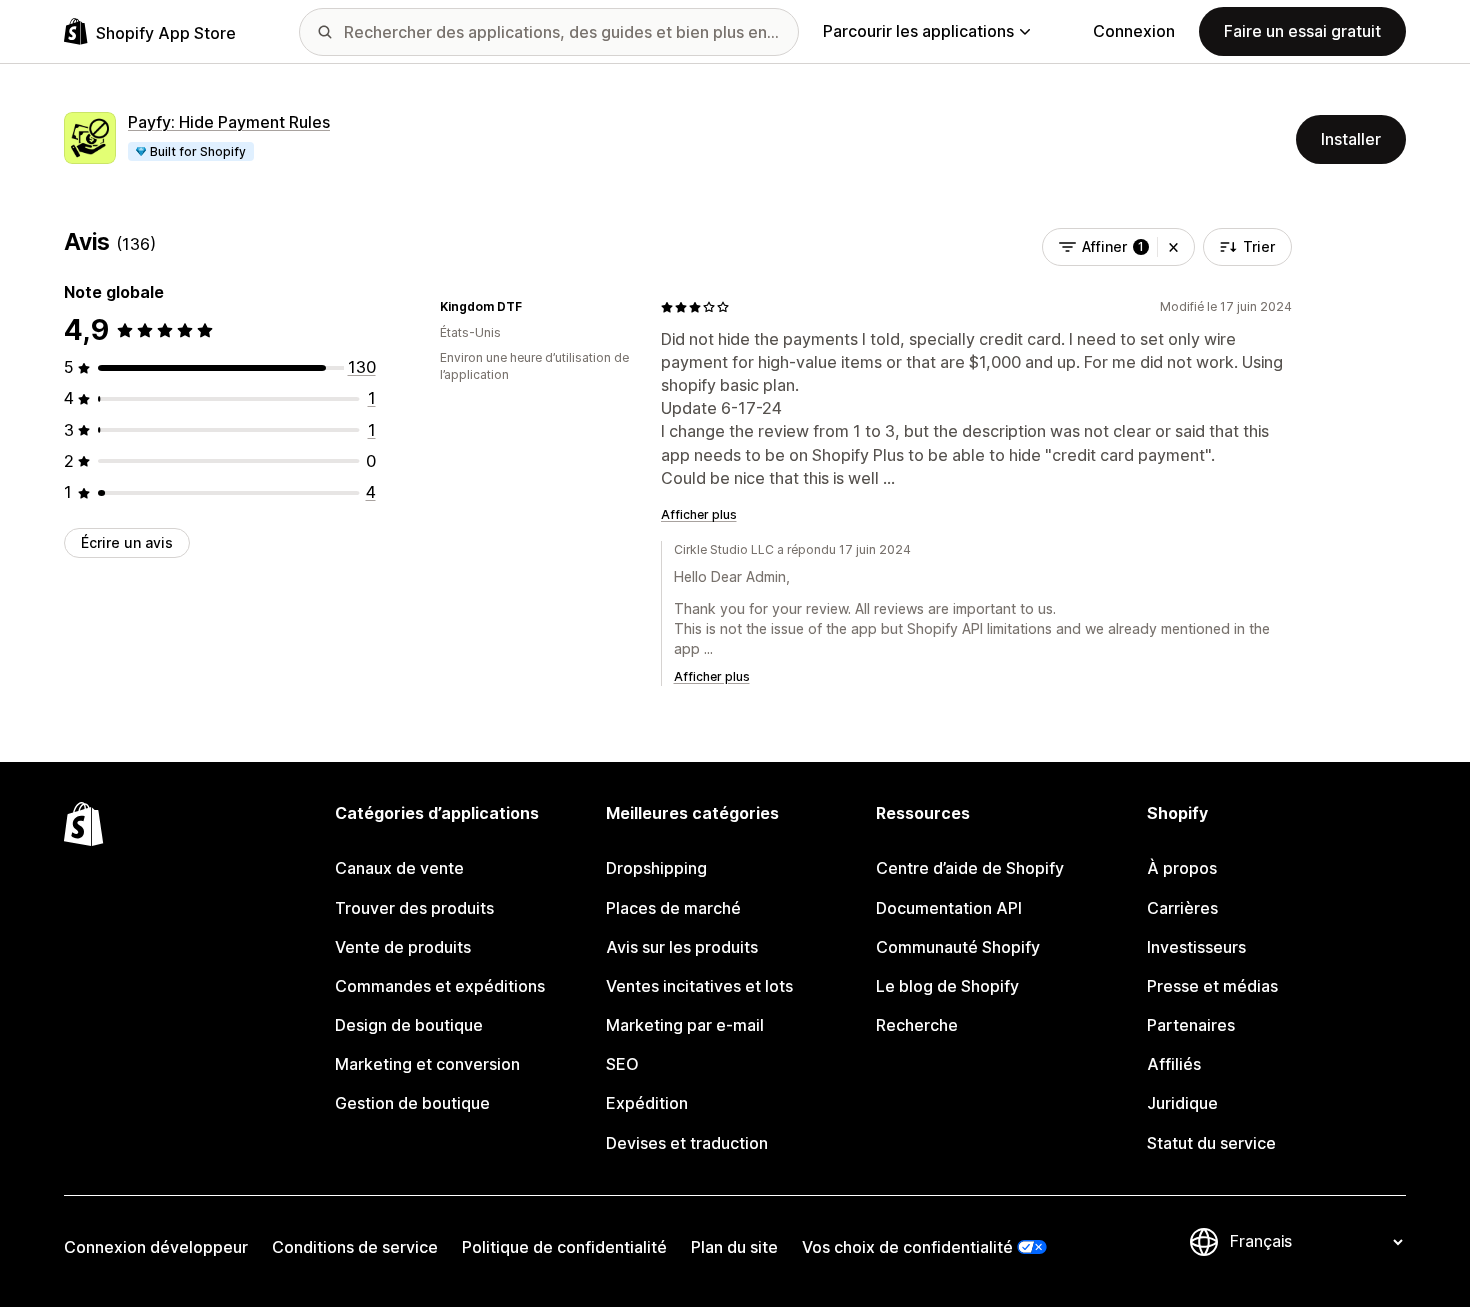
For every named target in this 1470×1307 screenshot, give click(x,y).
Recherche (917, 1025)
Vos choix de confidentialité (907, 1247)
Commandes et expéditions (440, 986)
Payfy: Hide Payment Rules (229, 122)
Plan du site (734, 1247)
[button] (1173, 247)
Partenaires (1191, 1025)
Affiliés (1174, 1064)
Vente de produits (403, 947)
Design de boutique (409, 1025)
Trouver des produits (414, 908)
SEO (622, 1064)
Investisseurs (1196, 947)
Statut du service (1211, 1143)
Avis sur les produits (682, 947)
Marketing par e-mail (685, 1025)
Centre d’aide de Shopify (970, 868)
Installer (1351, 139)
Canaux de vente (399, 868)
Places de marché (673, 908)
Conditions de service (355, 1247)
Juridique (1182, 1103)
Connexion (1134, 31)
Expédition (647, 1103)
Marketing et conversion (427, 1064)
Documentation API (949, 908)
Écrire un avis (127, 542)
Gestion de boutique (412, 1103)
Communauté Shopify (958, 947)
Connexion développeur (156, 1247)
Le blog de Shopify (947, 986)
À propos (1182, 868)
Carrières (1182, 908)
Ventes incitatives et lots (699, 986)
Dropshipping (656, 868)
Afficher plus (699, 514)
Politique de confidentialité (564, 1247)
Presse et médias (1212, 986)
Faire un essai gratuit (1302, 31)
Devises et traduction (687, 1143)
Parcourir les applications (918, 31)
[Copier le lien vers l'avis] (534, 307)
